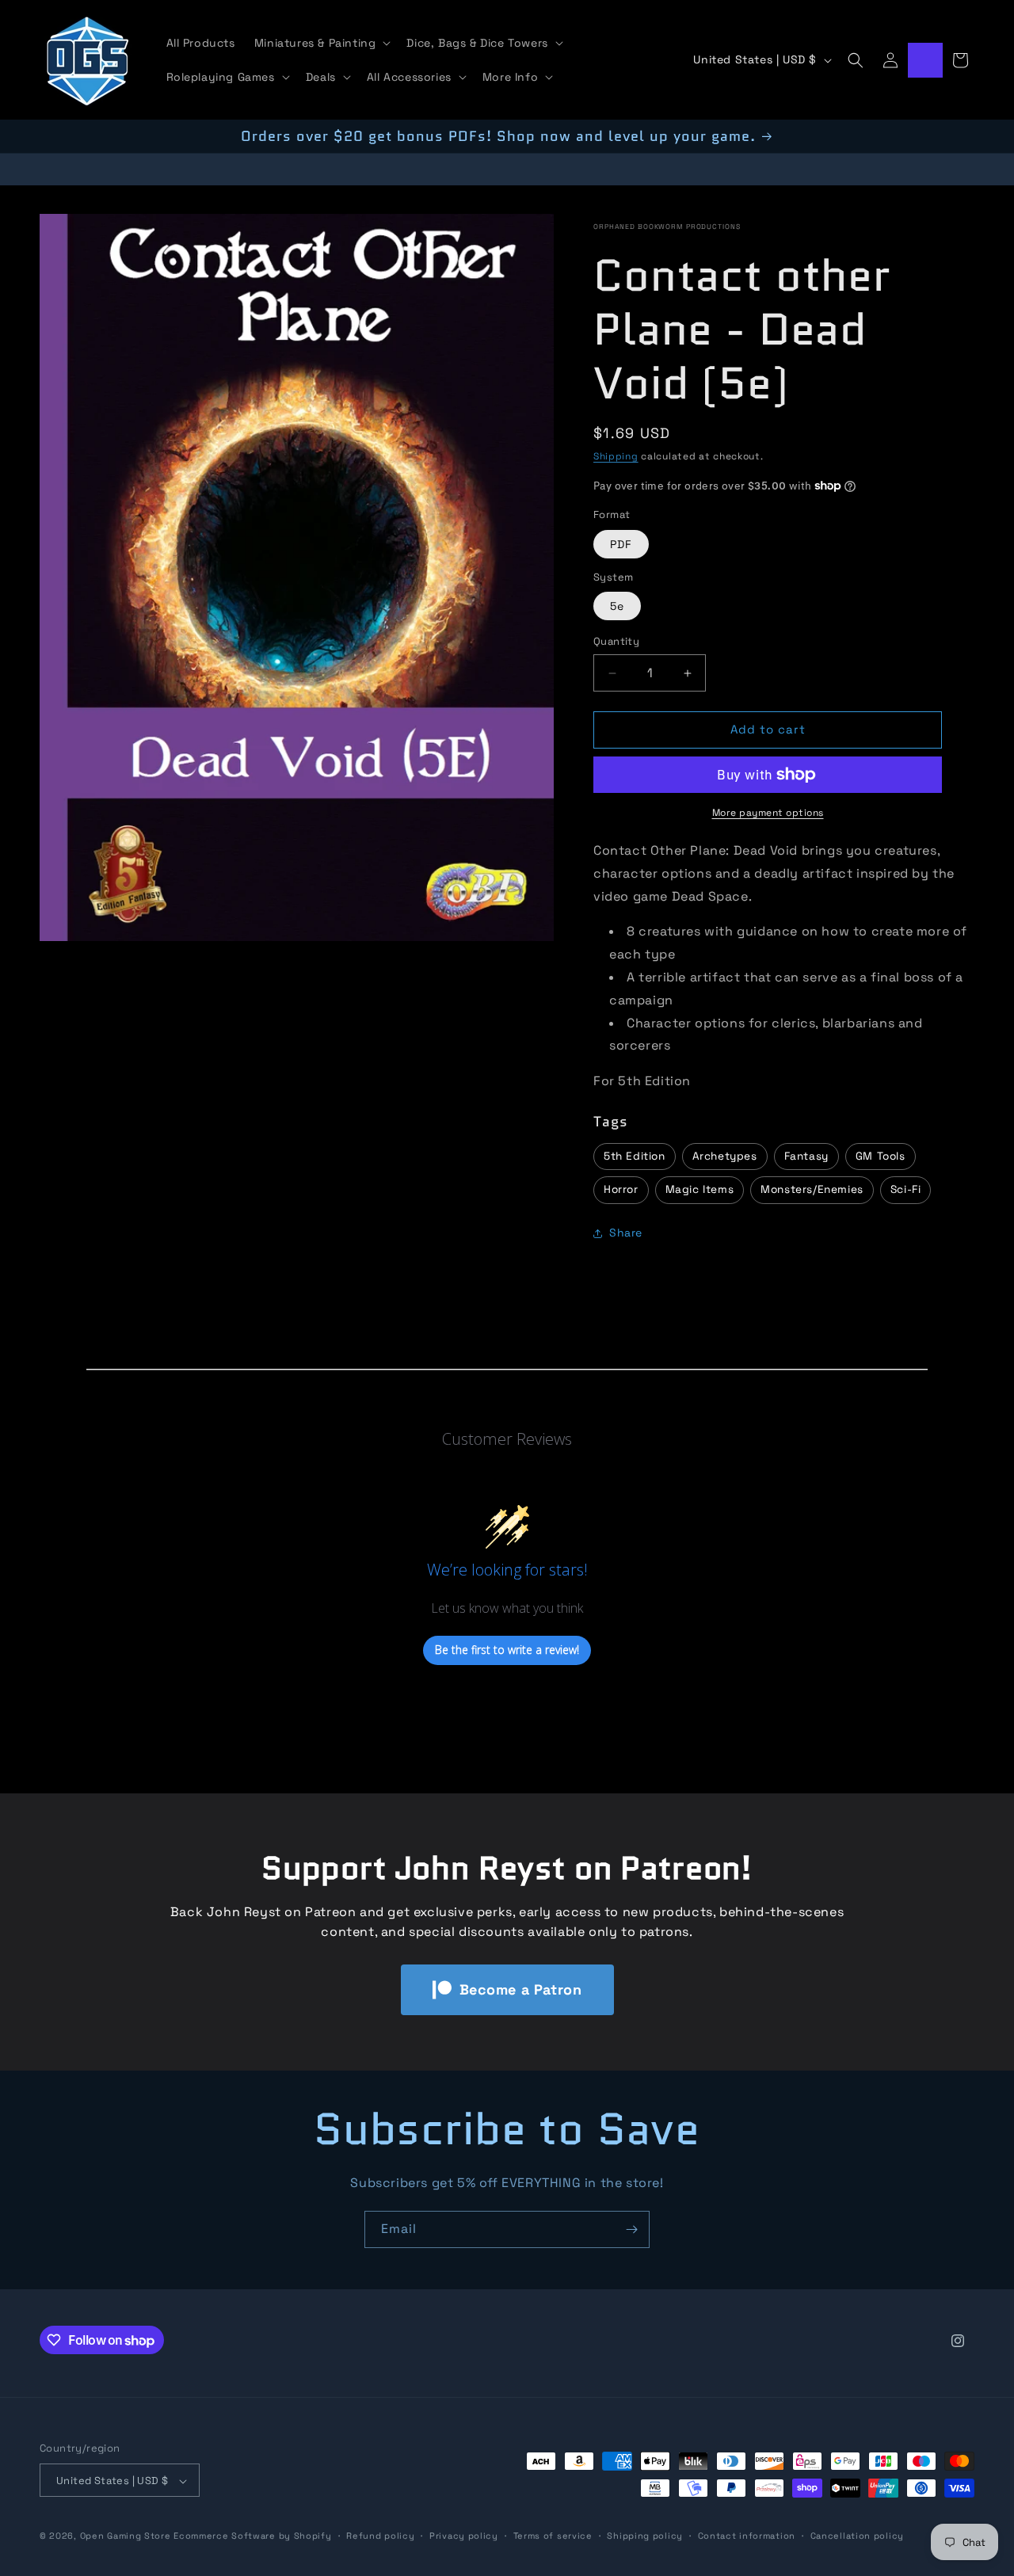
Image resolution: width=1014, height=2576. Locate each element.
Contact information (747, 2536)
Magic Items (700, 1190)
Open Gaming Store (126, 2536)
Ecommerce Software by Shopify (252, 2536)
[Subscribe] (631, 2229)
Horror (621, 1190)
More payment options (768, 813)
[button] (321, 43)
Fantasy (806, 1156)
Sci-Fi (906, 1190)
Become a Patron (521, 1989)
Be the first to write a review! (507, 1650)
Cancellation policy (857, 2536)
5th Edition (635, 1156)
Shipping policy (645, 2536)
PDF (621, 544)
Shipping (616, 456)
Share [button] (626, 1233)
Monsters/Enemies (812, 1190)
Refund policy (380, 2536)
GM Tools (881, 1156)
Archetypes (725, 1156)
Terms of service (553, 2536)
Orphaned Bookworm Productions (667, 227)
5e (617, 607)
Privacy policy (464, 2536)
